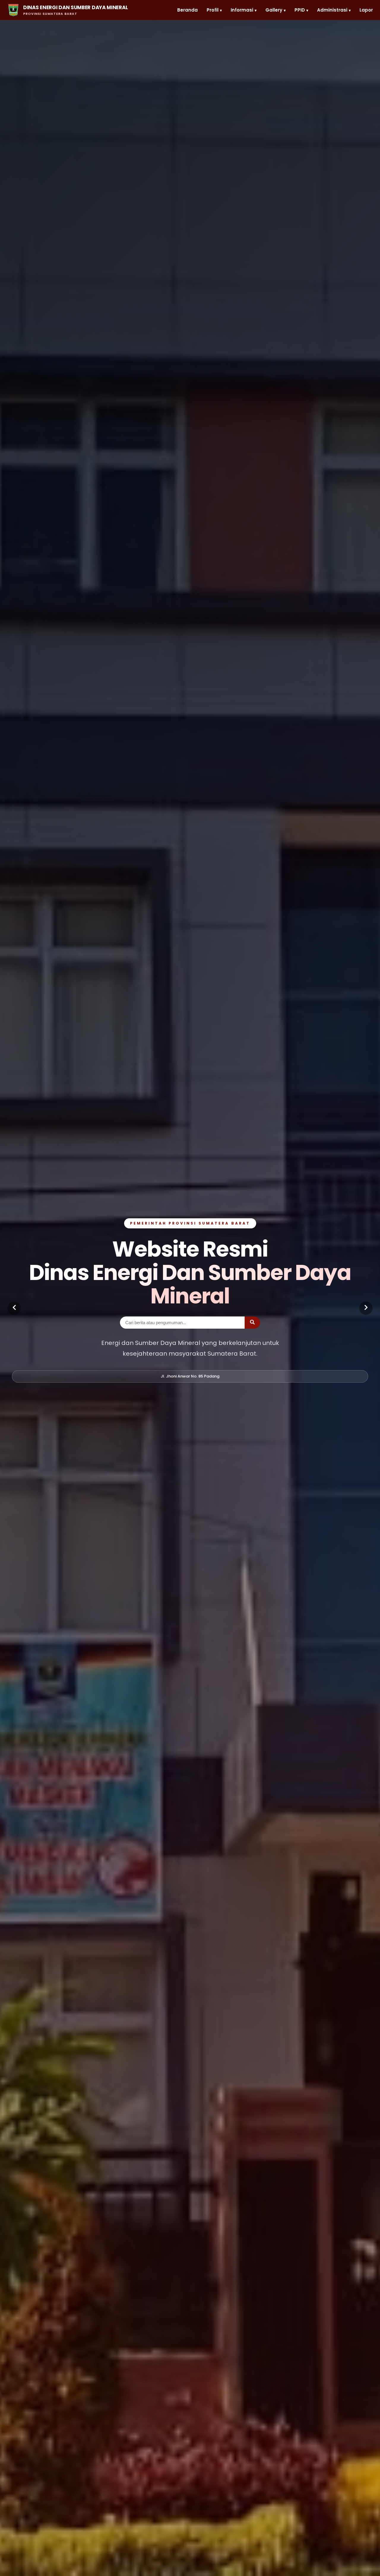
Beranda (187, 10)
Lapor (366, 10)
